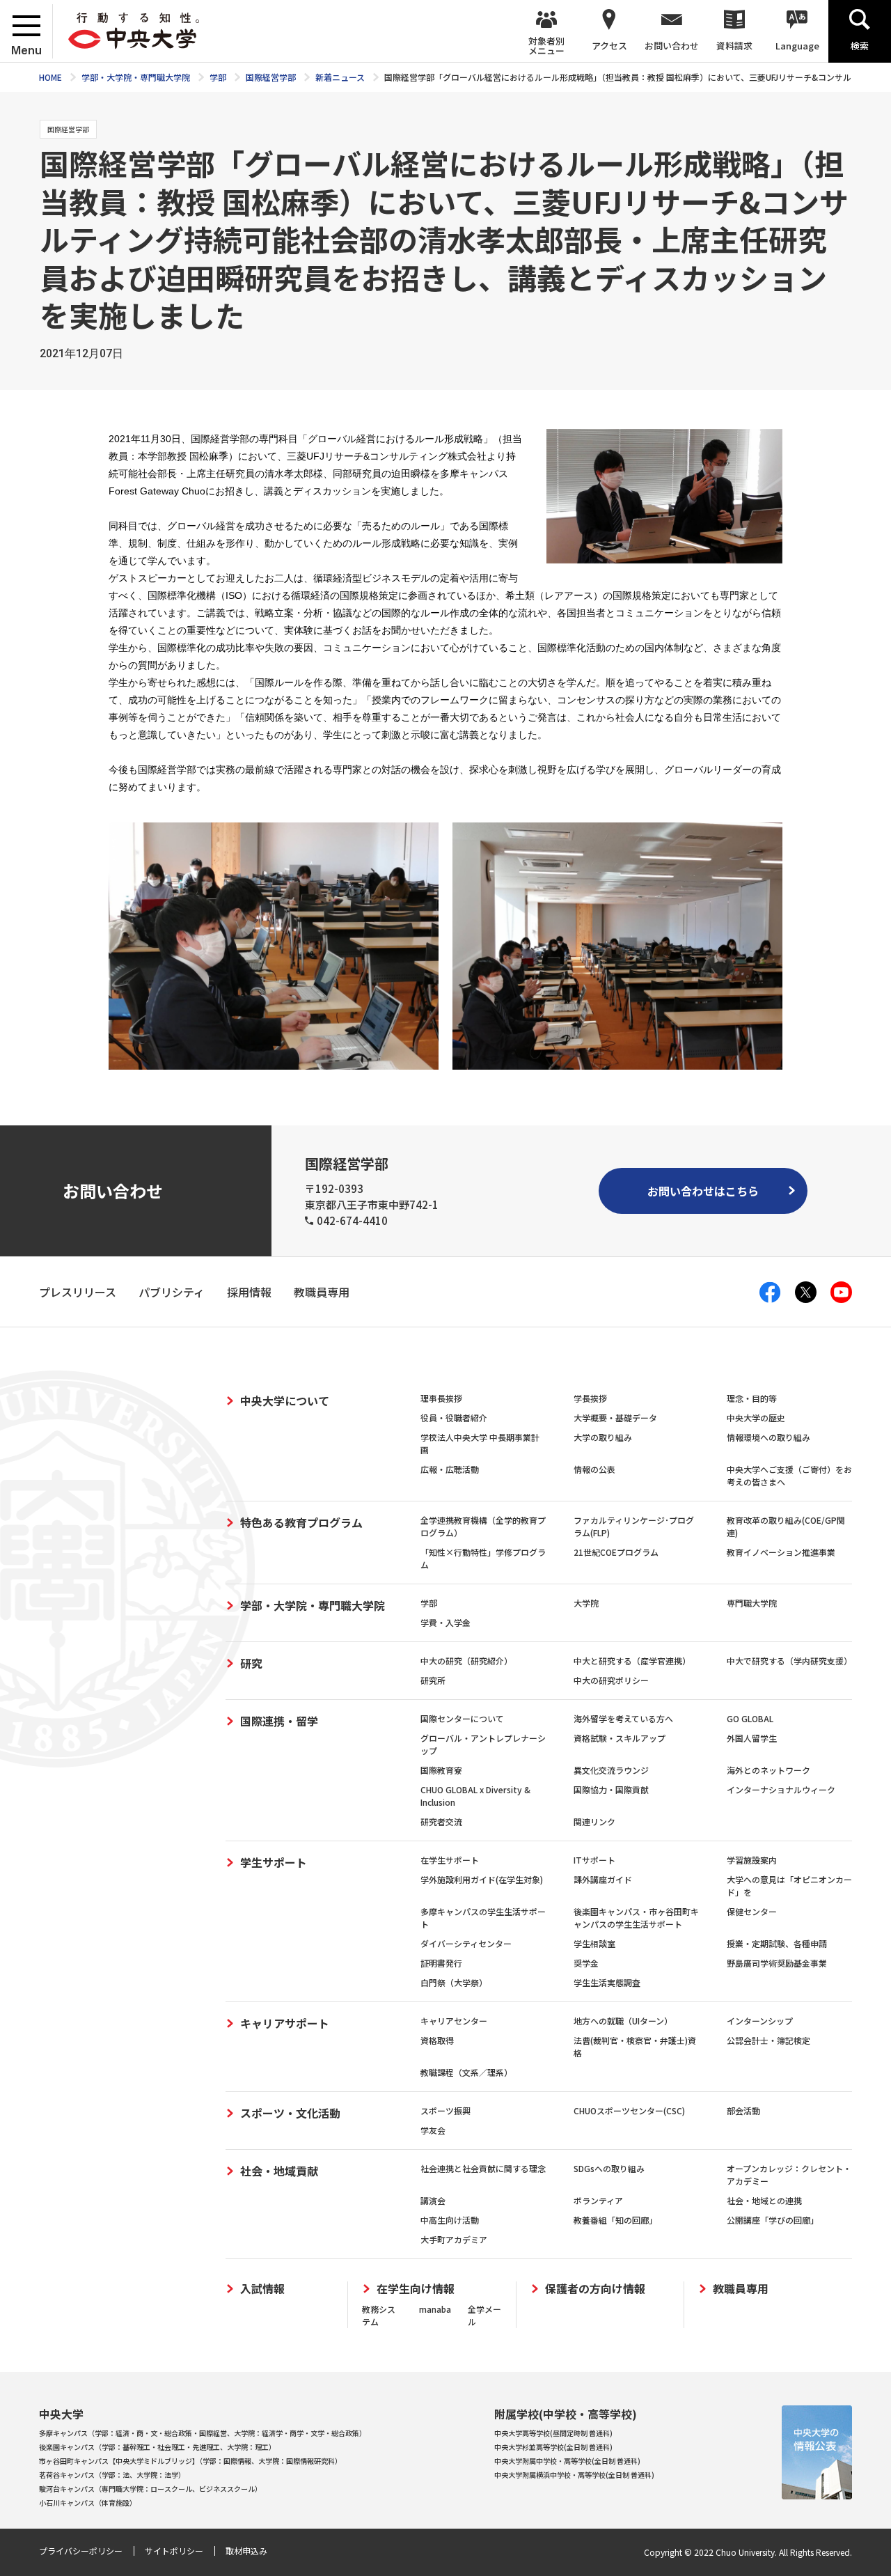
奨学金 (586, 1963)
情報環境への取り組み (768, 1437)
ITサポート (594, 1860)
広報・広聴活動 (450, 1469)
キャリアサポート (285, 2023)
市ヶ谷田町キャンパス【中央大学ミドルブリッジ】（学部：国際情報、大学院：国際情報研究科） (190, 2461)
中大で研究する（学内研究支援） (789, 1661)
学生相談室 (594, 1943)
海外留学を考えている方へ (623, 1718)
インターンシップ (760, 2021)
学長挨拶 (590, 1398)
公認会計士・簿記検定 (768, 2040)
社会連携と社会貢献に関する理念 (483, 2168)
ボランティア (598, 2200)
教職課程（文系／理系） (466, 2072)
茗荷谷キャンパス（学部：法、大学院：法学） (112, 2475)
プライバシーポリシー (81, 2551)
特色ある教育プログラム (301, 1522)
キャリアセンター (454, 2021)
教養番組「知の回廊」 (615, 2220)
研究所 (433, 1680)
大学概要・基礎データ (615, 1418)
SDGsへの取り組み (609, 2168)
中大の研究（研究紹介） (466, 1661)
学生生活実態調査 (607, 1982)
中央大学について (285, 1400)
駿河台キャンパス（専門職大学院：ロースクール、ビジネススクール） (150, 2489)
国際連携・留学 (279, 1721)
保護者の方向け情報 (595, 2289)
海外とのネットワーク (768, 1770)
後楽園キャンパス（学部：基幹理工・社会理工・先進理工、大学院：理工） (157, 2447)
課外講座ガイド (603, 1879)
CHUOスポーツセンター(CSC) (629, 2110)
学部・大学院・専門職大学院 (313, 1605)
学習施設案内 (752, 1860)
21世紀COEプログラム (616, 1552)
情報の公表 (594, 1469)
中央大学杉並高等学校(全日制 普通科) (553, 2447)
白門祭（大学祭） (454, 1982)
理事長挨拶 (441, 1398)
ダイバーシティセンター (466, 1943)
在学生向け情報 (416, 2289)
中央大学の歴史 (756, 1418)
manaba (435, 2309)
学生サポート (274, 1862)
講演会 (433, 2200)
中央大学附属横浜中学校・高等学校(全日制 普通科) (574, 2475)
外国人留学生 (752, 1738)
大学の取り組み (603, 1437)
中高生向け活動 (450, 2220)
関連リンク (594, 1821)
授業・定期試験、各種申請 (777, 1943)
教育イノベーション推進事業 (781, 1552)
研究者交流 (441, 1821)
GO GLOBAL (750, 1718)
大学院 (586, 1603)
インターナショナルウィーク (781, 1789)
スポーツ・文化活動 (290, 2113)
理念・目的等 (752, 1398)
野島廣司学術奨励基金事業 (777, 1963)
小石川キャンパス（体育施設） (88, 2503)
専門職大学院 (752, 1603)
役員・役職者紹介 (454, 1418)
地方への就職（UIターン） (623, 2021)
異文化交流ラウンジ (611, 1770)
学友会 (433, 2130)
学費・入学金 (445, 1622)
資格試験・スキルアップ (620, 1738)
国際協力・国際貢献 (611, 1789)
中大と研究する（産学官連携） (632, 1661)
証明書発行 (441, 1963)
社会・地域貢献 (279, 2171)
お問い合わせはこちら (703, 1191)
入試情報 (262, 2289)
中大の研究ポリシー (611, 1680)
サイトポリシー (174, 2551)
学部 (429, 1603)
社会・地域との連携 (764, 2200)
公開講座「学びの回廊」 (773, 2220)
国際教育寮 (441, 1770)
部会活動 (743, 2110)
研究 (251, 1663)
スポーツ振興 (445, 2110)
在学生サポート (450, 1860)
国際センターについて (462, 1718)
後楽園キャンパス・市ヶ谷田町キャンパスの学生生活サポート (636, 1918)
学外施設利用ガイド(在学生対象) (482, 1879)
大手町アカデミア (454, 2239)
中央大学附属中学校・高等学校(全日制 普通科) (567, 2461)
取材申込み (246, 2551)
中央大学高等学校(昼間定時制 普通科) (553, 2433)
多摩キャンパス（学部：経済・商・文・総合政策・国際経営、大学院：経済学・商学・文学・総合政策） (203, 2433)
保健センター (752, 1911)
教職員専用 (741, 2289)
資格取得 (437, 2040)
